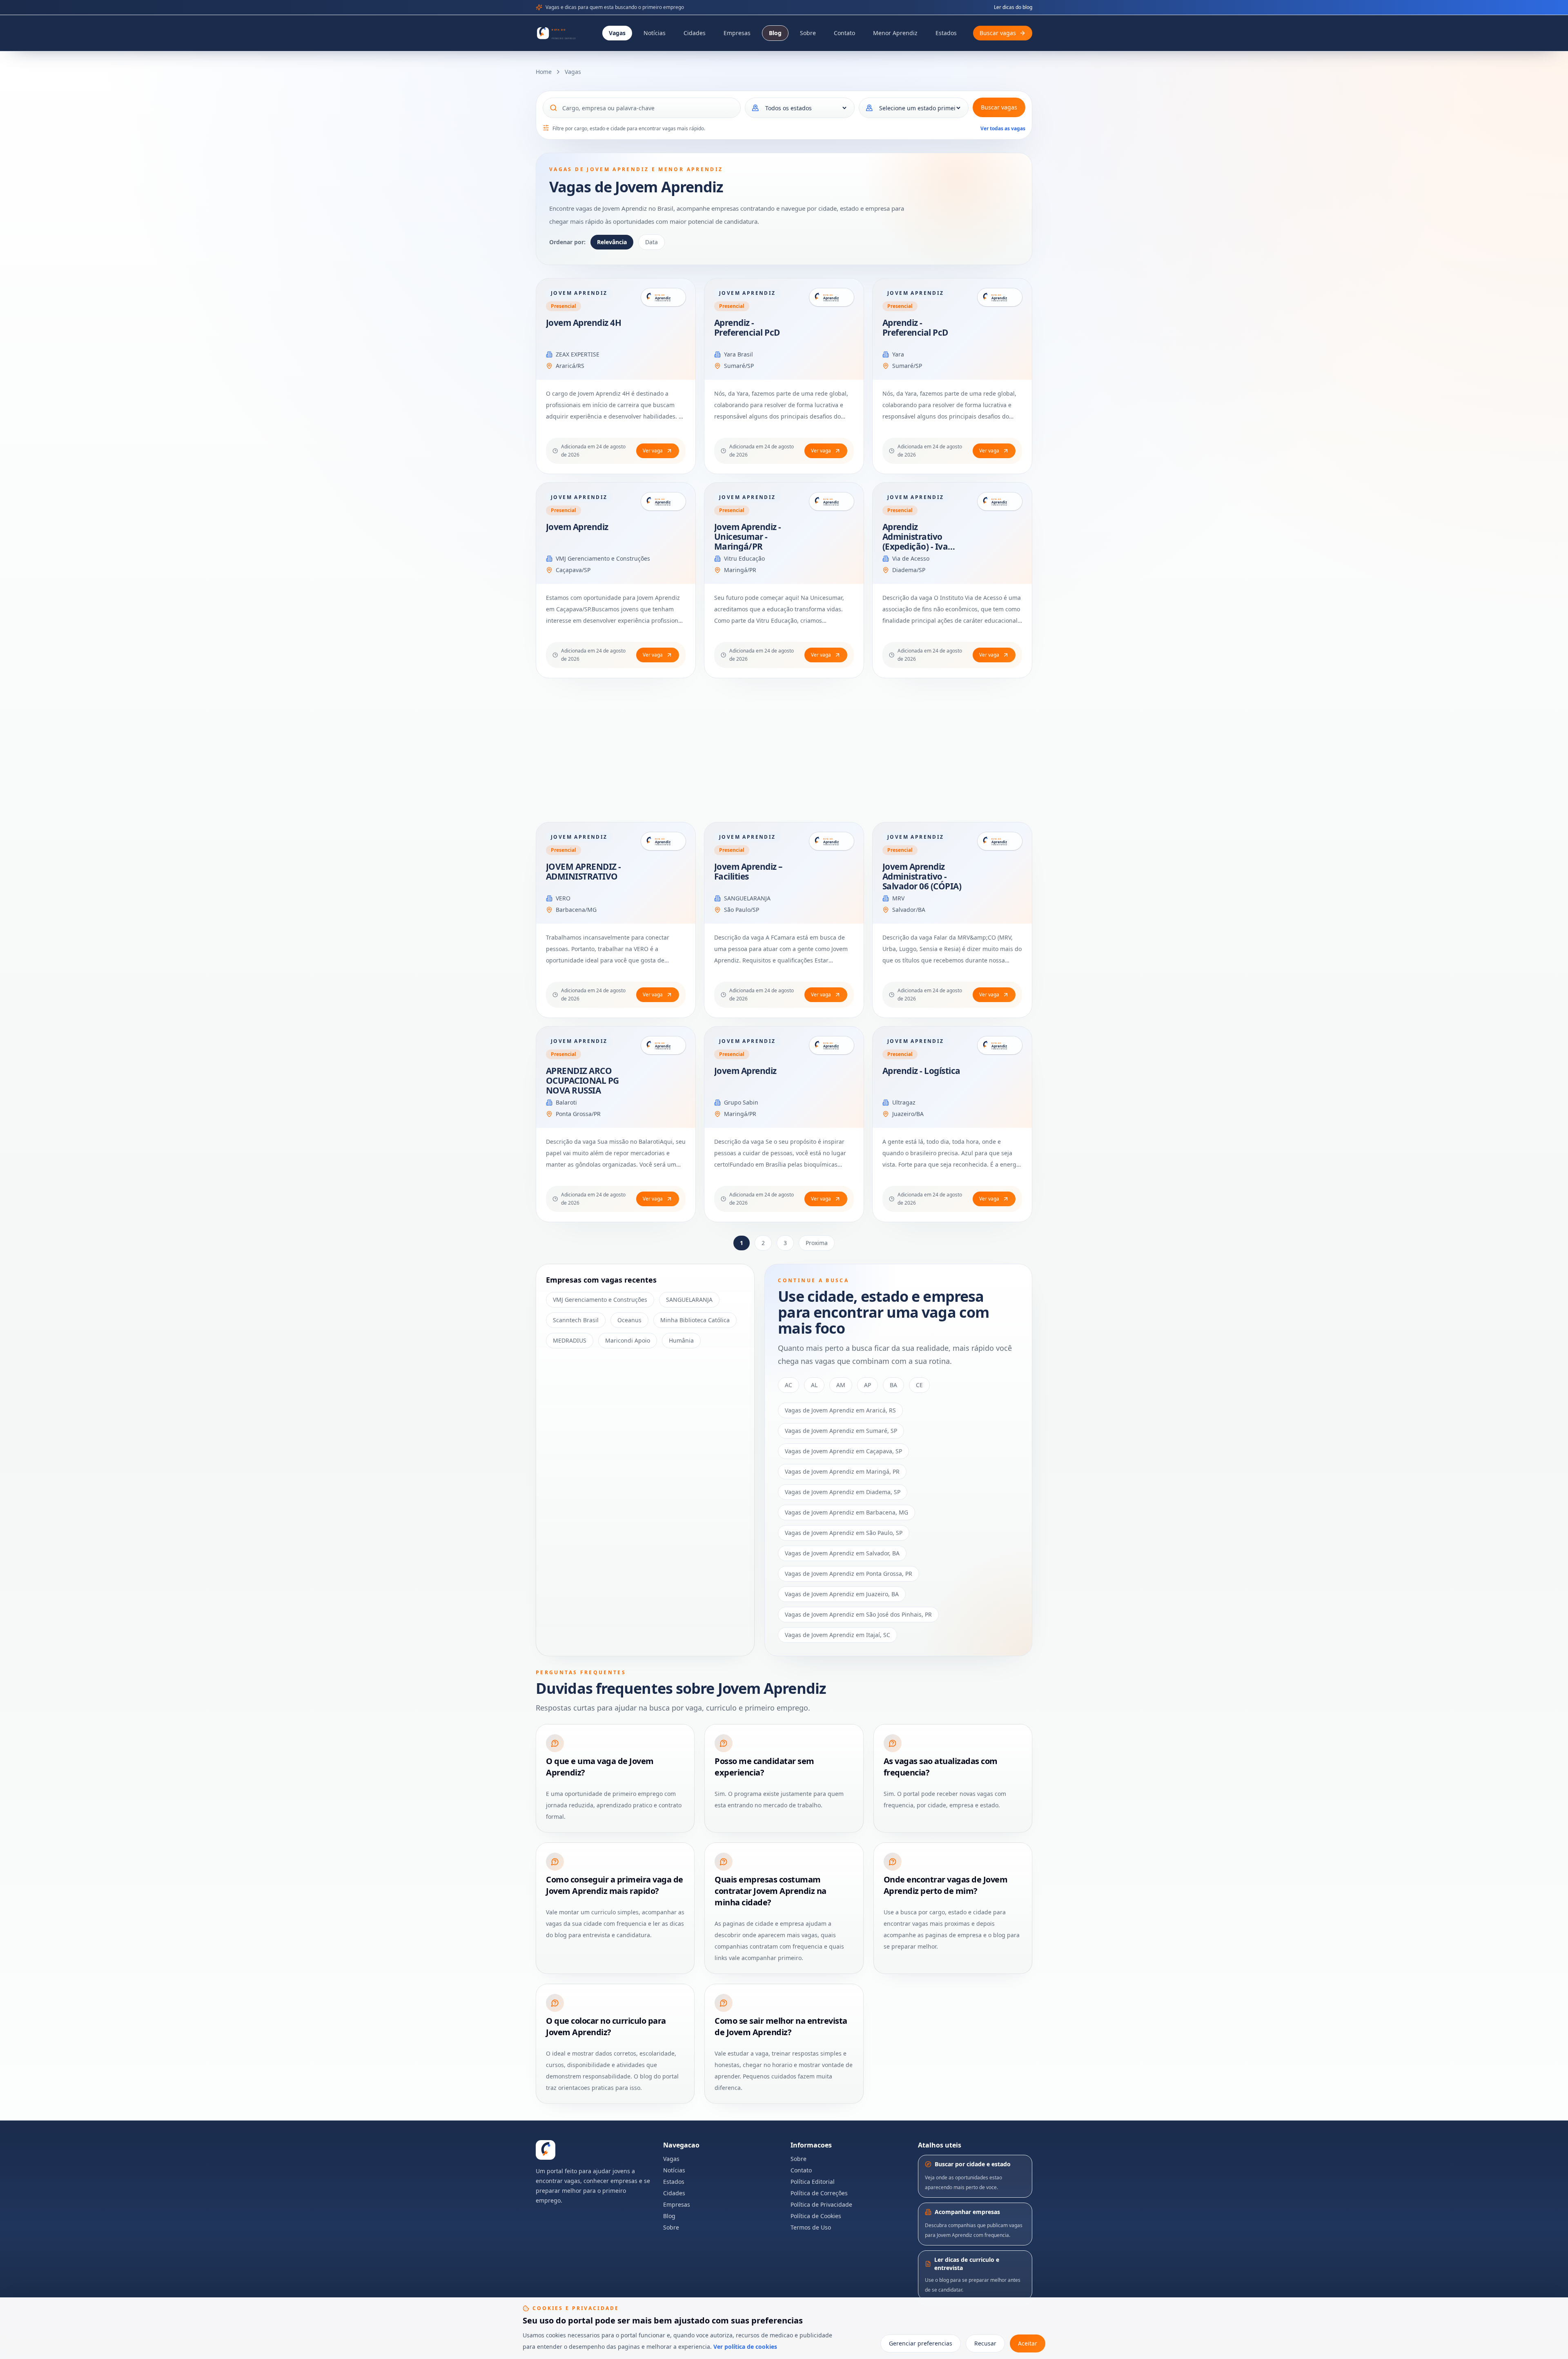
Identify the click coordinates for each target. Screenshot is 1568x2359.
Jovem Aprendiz (577, 527)
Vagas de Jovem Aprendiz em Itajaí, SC (837, 1635)
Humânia (681, 1340)
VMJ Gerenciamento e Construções (603, 558)
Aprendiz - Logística (921, 1071)
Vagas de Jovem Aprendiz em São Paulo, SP (844, 1533)
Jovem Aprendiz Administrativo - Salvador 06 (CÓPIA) (922, 876)
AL (814, 1385)
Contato (844, 33)
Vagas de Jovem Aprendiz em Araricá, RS (840, 1410)
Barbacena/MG (576, 910)
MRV (898, 898)
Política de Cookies (816, 2216)
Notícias (655, 33)
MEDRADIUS (570, 1340)
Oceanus (629, 1320)
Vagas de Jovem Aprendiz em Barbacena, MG (846, 1512)
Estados (946, 33)
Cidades (695, 33)
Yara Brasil (738, 354)
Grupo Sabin (741, 1102)
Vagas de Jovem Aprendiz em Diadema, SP (843, 1492)
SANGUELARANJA (747, 898)
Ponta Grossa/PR (578, 1114)
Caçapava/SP (573, 570)
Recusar (985, 2343)
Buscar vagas (999, 107)
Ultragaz (904, 1102)
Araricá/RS (570, 366)
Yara (898, 354)
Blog (775, 33)
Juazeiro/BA (908, 1114)
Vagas (617, 33)
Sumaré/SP (739, 366)
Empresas (737, 33)
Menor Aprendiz (895, 33)
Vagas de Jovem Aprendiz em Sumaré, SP (841, 1431)
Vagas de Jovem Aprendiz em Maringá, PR (842, 1471)
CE (919, 1385)
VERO (563, 898)
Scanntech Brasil (576, 1320)
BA (893, 1385)
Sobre (808, 33)
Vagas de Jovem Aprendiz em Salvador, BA (842, 1553)
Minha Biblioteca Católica (695, 1320)
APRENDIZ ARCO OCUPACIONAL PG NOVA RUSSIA (582, 1080)
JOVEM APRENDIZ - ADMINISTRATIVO (584, 871)
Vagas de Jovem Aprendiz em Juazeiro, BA (842, 1594)
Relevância (612, 242)
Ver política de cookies (745, 2347)
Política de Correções (819, 2193)
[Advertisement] (781, 750)
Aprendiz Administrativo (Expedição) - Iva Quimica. (915, 541)
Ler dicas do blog (1013, 7)
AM (841, 1385)
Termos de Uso (811, 2227)
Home (544, 72)
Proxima (817, 1243)
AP (868, 1385)
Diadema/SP (909, 570)
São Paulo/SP (742, 910)
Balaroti (566, 1102)
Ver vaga (653, 451)
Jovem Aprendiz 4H (584, 323)
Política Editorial (813, 2182)
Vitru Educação (744, 558)
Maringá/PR (740, 570)
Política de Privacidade (821, 2204)
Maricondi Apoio (628, 1340)
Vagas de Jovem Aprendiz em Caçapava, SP (843, 1451)
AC (788, 1385)
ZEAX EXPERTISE (578, 354)
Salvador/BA (909, 910)
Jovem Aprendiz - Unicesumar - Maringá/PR (748, 537)
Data (651, 242)
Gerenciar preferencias (921, 2343)
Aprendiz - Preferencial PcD (747, 327)
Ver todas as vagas (1003, 128)
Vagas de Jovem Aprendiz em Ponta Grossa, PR (849, 1574)
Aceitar (1028, 2343)
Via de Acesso (911, 558)
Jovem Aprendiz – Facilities (748, 871)
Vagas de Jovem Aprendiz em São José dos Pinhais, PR (858, 1614)
